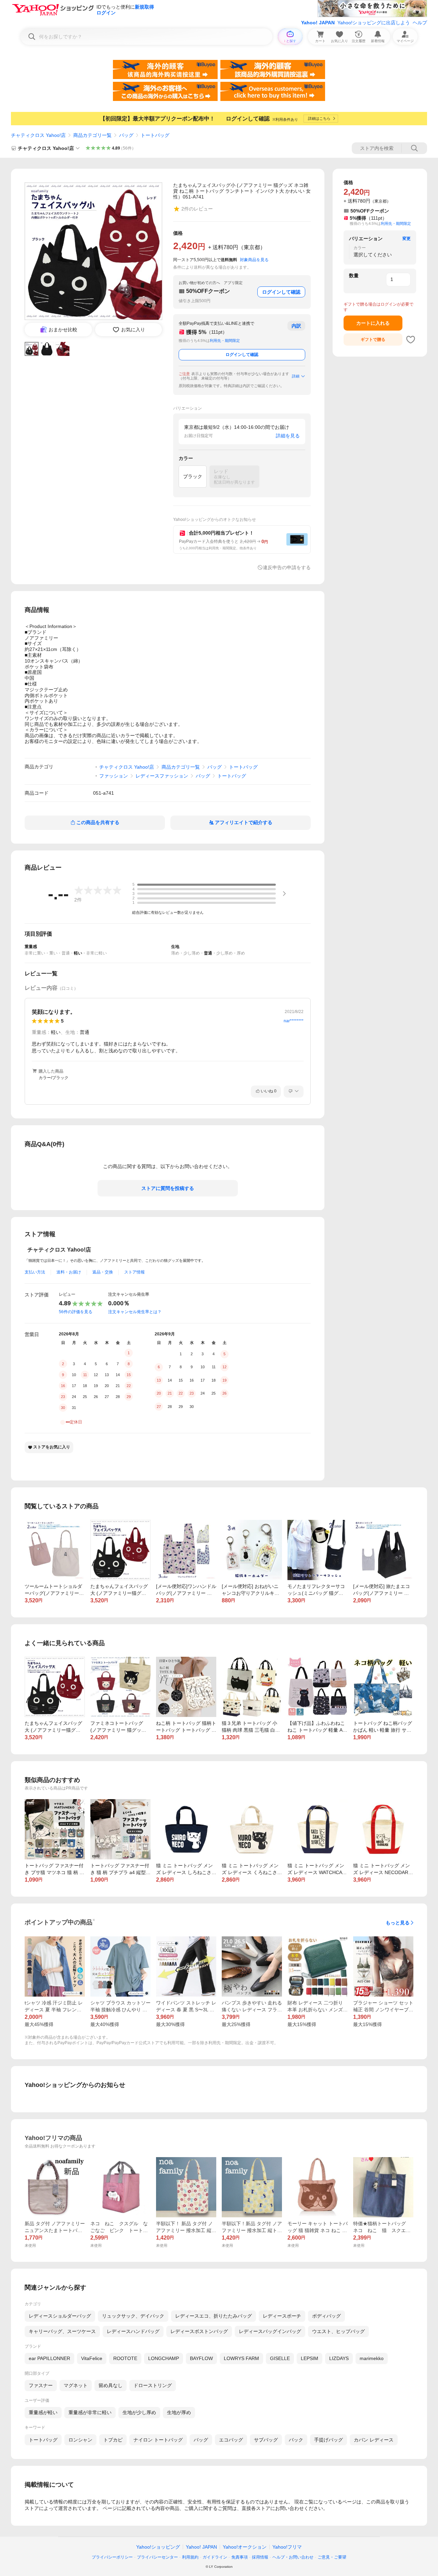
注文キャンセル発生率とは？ (135, 1312)
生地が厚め (179, 2412)
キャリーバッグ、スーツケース (62, 2331)
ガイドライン (215, 2557)
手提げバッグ (328, 2440)
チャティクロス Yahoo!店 (38, 135)
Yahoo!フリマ (287, 2547)
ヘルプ (420, 23)
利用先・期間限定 (225, 341)
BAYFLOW (201, 2358)
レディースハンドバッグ (133, 2331)
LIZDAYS (339, 2358)
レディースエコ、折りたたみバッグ (214, 2316)
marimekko (372, 2358)
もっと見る (398, 1923)
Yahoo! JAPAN (318, 23)
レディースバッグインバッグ (270, 2331)
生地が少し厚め (139, 2412)
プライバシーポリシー (112, 2557)
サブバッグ (266, 2440)
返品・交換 (103, 1272)
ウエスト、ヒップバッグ (338, 2331)
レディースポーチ (282, 2316)
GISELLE (280, 2358)
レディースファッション (162, 776)
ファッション (114, 776)
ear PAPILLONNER (49, 2358)
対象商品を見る (254, 260)
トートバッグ (155, 135)
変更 (407, 239)
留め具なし (111, 2385)
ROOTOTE (125, 2358)
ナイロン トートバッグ (158, 2440)
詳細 (296, 376)
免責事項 (240, 2557)
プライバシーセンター (157, 2557)
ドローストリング (153, 2385)
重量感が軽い (43, 2412)
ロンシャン (80, 2440)
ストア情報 (134, 1272)
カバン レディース (374, 2440)
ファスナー (41, 2385)
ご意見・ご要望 (332, 2557)
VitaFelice (92, 2358)
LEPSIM (310, 2358)
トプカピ (113, 2440)
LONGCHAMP (164, 2358)
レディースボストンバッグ (199, 2331)
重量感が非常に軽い (90, 2412)
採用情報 (260, 2557)
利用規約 (190, 2557)
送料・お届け (69, 1272)
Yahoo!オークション (245, 2547)
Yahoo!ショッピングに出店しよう (374, 23)
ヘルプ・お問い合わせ (293, 2557)
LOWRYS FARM (241, 2358)
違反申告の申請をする (287, 567)
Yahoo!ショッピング (158, 2547)
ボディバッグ (326, 2316)
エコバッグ (231, 2440)
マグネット (76, 2385)
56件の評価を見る (76, 1312)
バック (296, 2440)
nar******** (294, 1021)
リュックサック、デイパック (133, 2316)
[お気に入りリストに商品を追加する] (411, 339)
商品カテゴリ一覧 (92, 135)
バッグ (126, 135)
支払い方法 (35, 1272)
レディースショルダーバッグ (60, 2316)
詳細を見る (288, 436)
